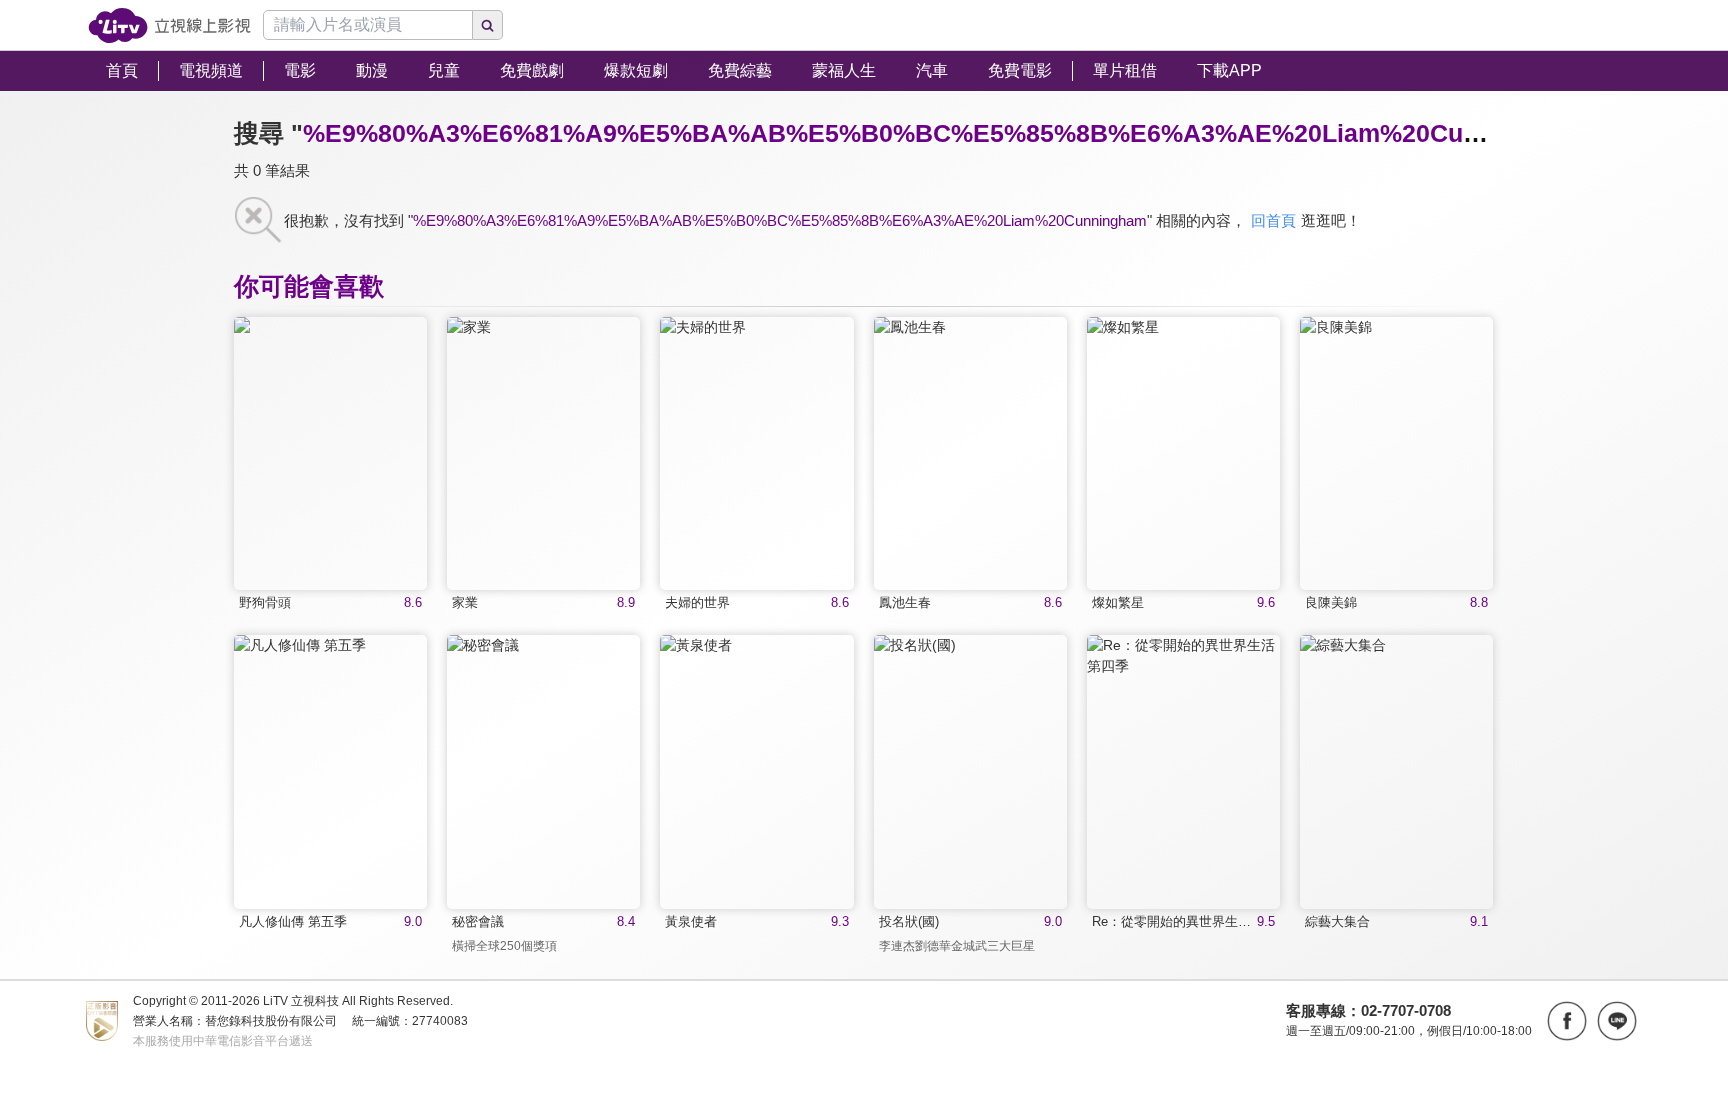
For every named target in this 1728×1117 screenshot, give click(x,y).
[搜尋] (488, 25)
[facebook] (1567, 1021)
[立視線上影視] (169, 25)
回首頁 (1273, 220)
